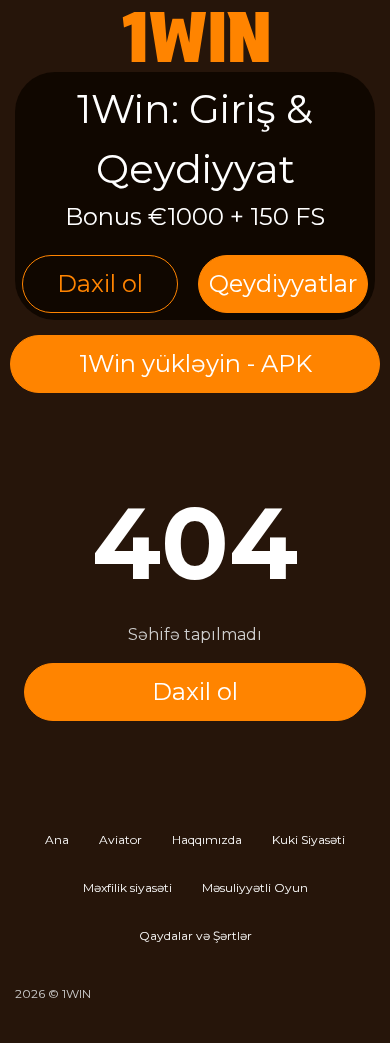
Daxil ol (100, 283)
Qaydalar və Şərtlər (195, 935)
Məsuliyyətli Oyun (255, 887)
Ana (57, 839)
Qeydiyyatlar (283, 283)
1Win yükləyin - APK (195, 363)
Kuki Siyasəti (308, 839)
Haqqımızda (207, 839)
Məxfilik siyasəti (127, 887)
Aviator (120, 839)
